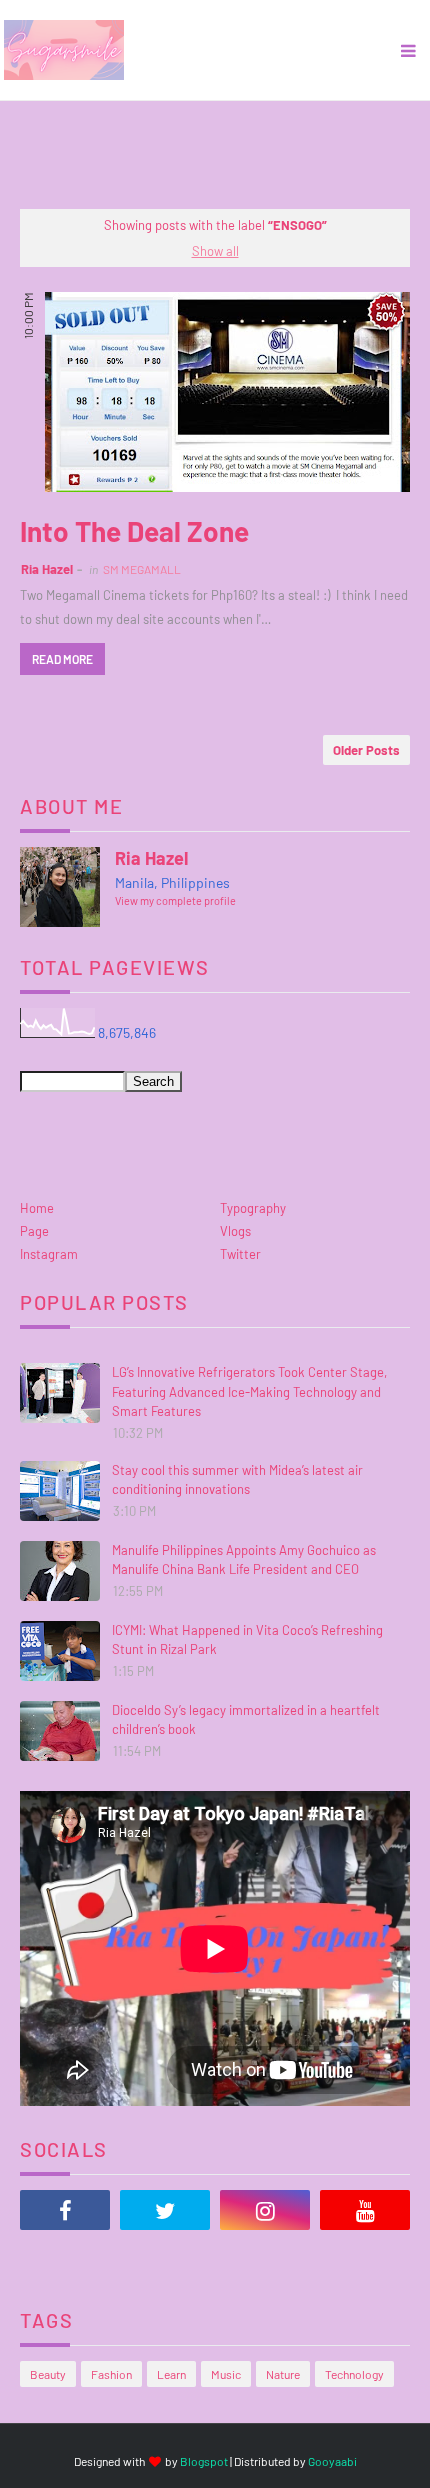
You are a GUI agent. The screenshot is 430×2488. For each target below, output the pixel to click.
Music (226, 2374)
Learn (171, 2374)
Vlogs (235, 1231)
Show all (215, 251)
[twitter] (165, 2210)
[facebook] (65, 2210)
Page (34, 1231)
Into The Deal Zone (134, 531)
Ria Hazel (47, 569)
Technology (354, 2374)
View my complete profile (175, 900)
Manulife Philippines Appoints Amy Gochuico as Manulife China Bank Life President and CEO (244, 1560)
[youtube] (365, 2210)
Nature (283, 2374)
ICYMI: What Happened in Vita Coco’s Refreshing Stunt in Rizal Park (247, 1640)
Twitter (240, 1254)
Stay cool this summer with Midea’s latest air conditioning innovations (237, 1480)
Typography (253, 1208)
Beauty (48, 2374)
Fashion (111, 2374)
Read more (62, 659)
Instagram (49, 1254)
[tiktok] (65, 2260)
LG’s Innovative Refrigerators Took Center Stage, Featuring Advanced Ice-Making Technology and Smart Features (249, 1391)
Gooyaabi (332, 2461)
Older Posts (366, 750)
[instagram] (265, 2210)
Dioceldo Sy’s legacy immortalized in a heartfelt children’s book (246, 1720)
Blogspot (204, 2461)
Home (37, 1208)
